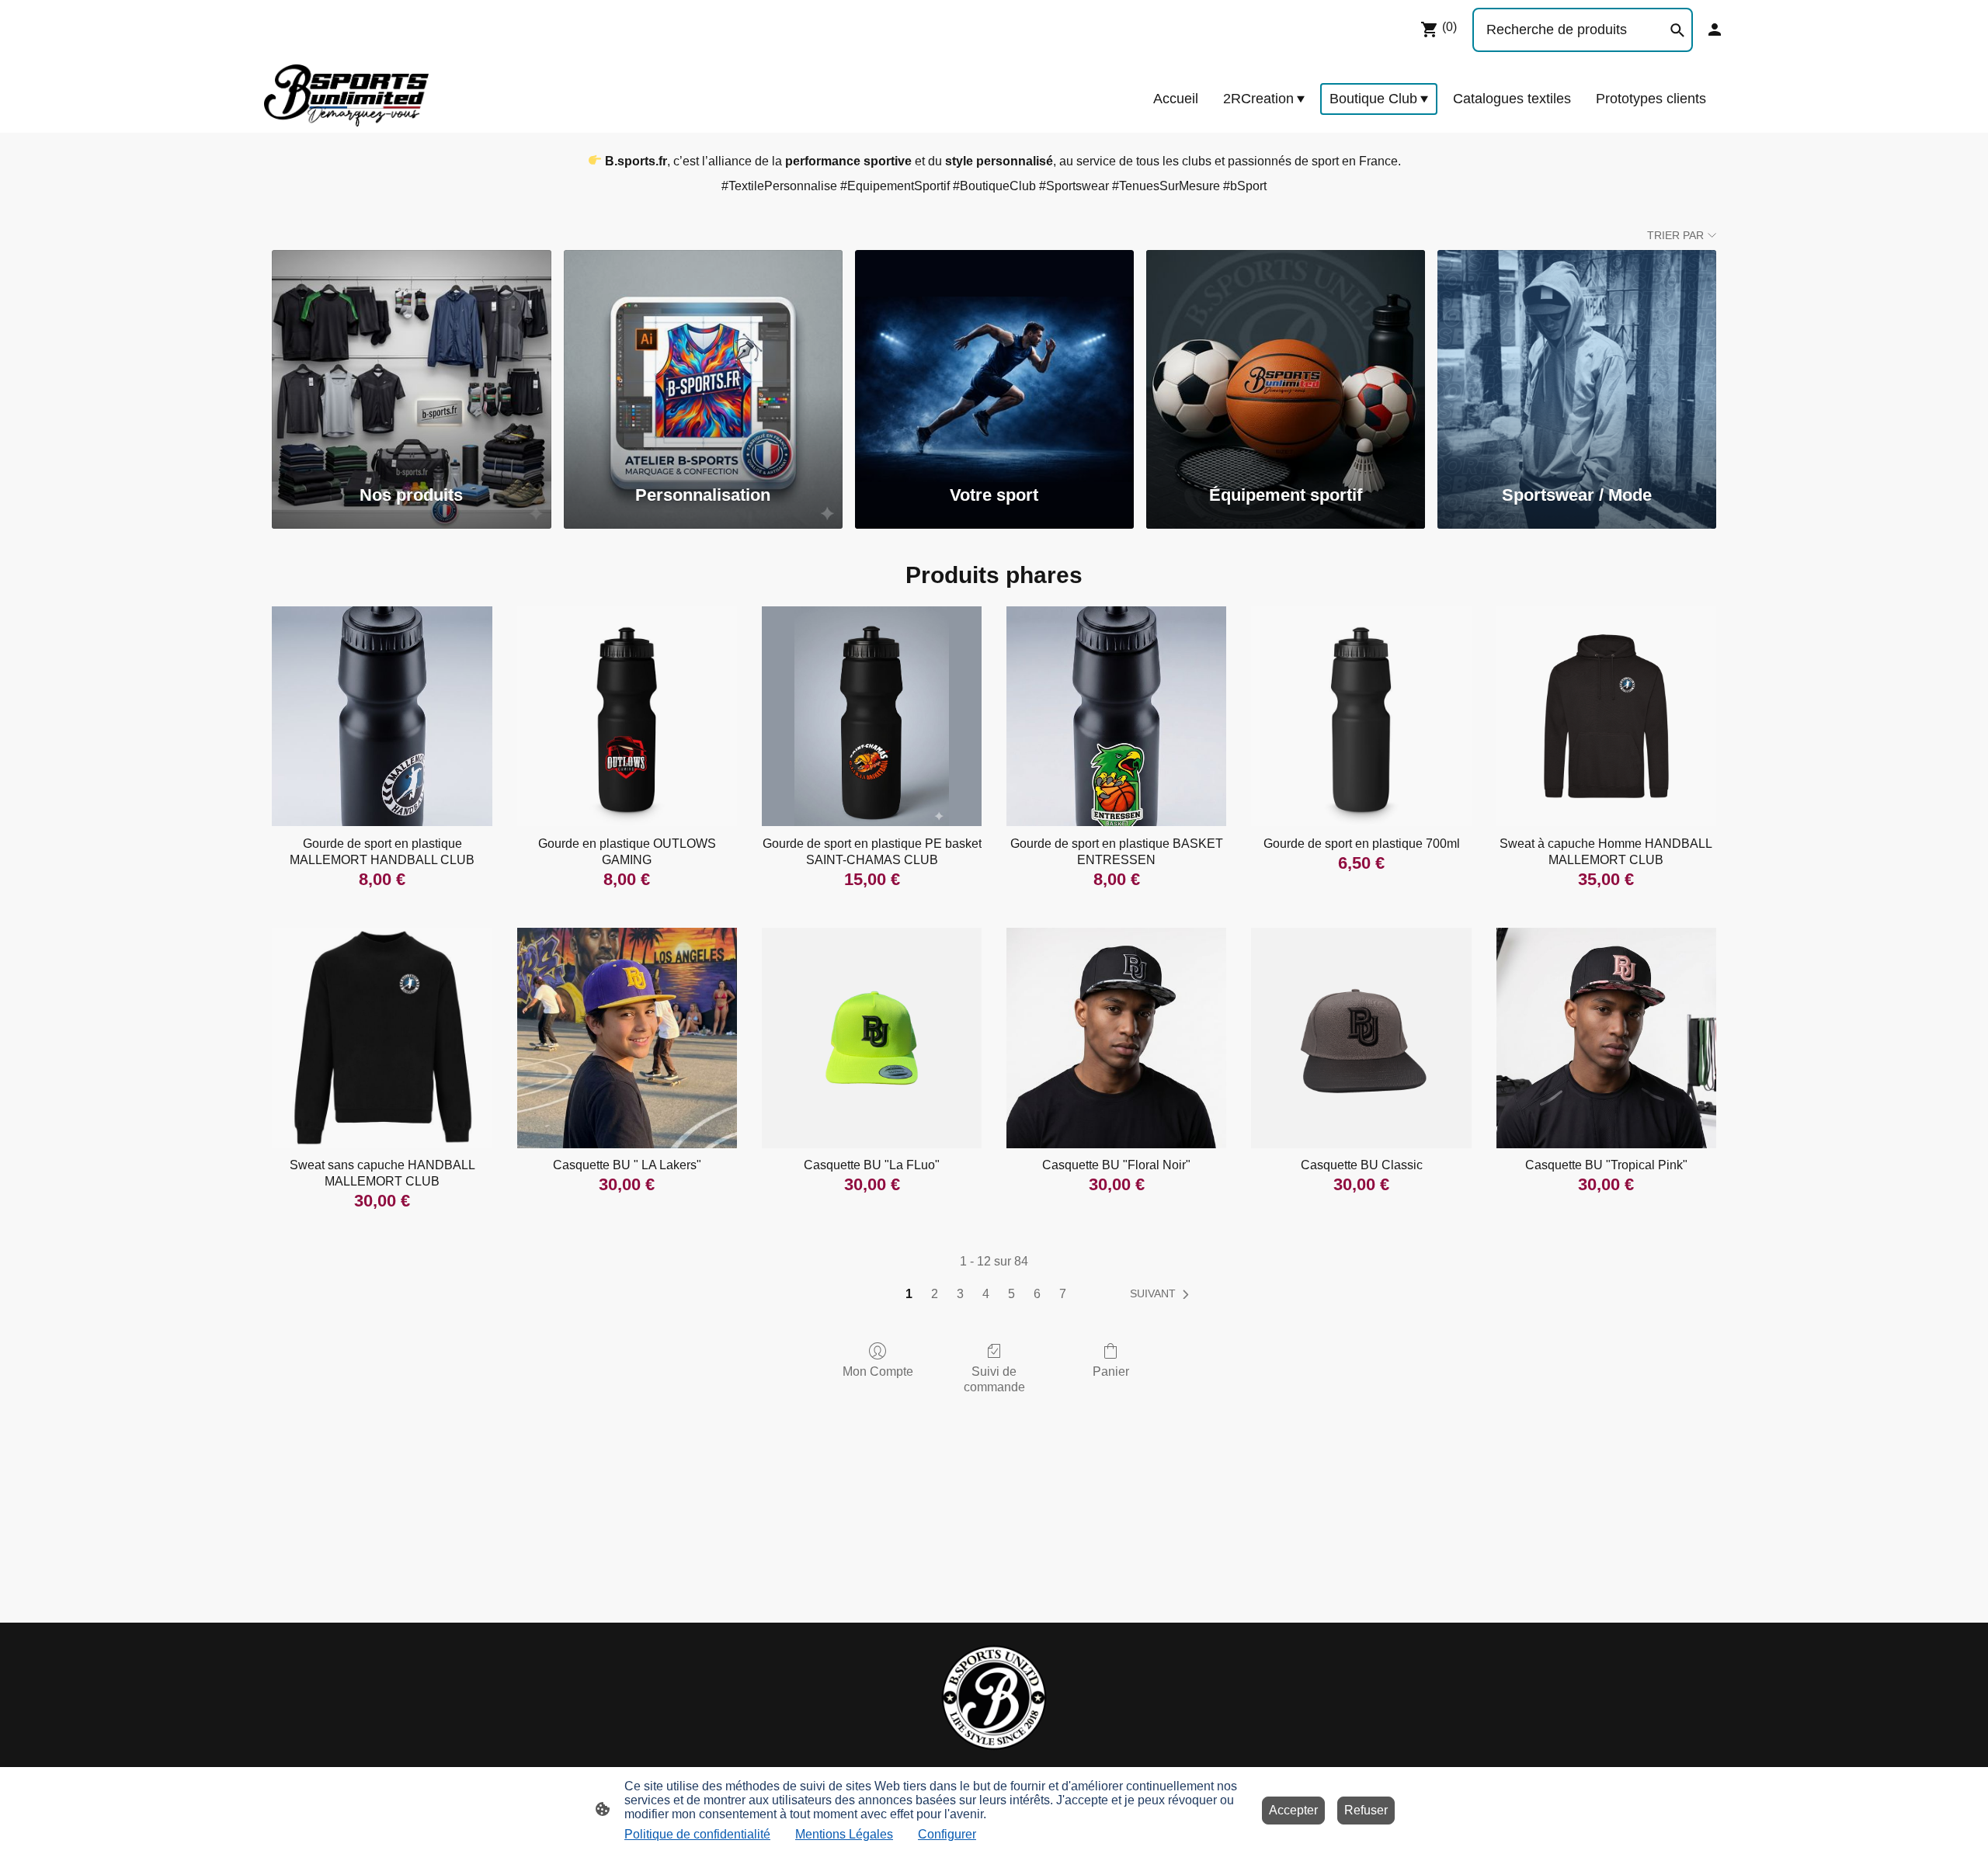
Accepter (1293, 1810)
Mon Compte (878, 1371)
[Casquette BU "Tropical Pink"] (1606, 1038)
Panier (1111, 1371)
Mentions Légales (844, 1834)
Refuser (1366, 1810)
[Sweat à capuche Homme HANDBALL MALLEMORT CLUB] (1606, 716)
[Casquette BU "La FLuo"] (872, 1038)
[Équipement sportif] (1286, 359)
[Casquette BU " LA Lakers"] (627, 1038)
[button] (1163, 1294)
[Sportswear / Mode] (1577, 359)
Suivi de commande (994, 1379)
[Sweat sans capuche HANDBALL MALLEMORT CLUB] (382, 1038)
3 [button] (960, 1294)
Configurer (947, 1834)
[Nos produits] (411, 359)
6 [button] (1037, 1294)
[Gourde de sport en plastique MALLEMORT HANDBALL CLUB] (382, 716)
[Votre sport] (994, 359)
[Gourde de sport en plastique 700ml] (1361, 716)
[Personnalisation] (703, 359)
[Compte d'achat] (1715, 30)
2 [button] (935, 1294)
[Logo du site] (346, 95)
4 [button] (986, 1294)
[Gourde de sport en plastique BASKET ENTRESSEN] (1116, 716)
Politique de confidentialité (697, 1834)
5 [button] (1011, 1294)
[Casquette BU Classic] (1361, 1038)
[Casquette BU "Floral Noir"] (1116, 1038)
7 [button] (1063, 1294)
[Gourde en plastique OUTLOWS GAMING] (627, 716)
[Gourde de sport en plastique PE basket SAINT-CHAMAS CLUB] (872, 716)
